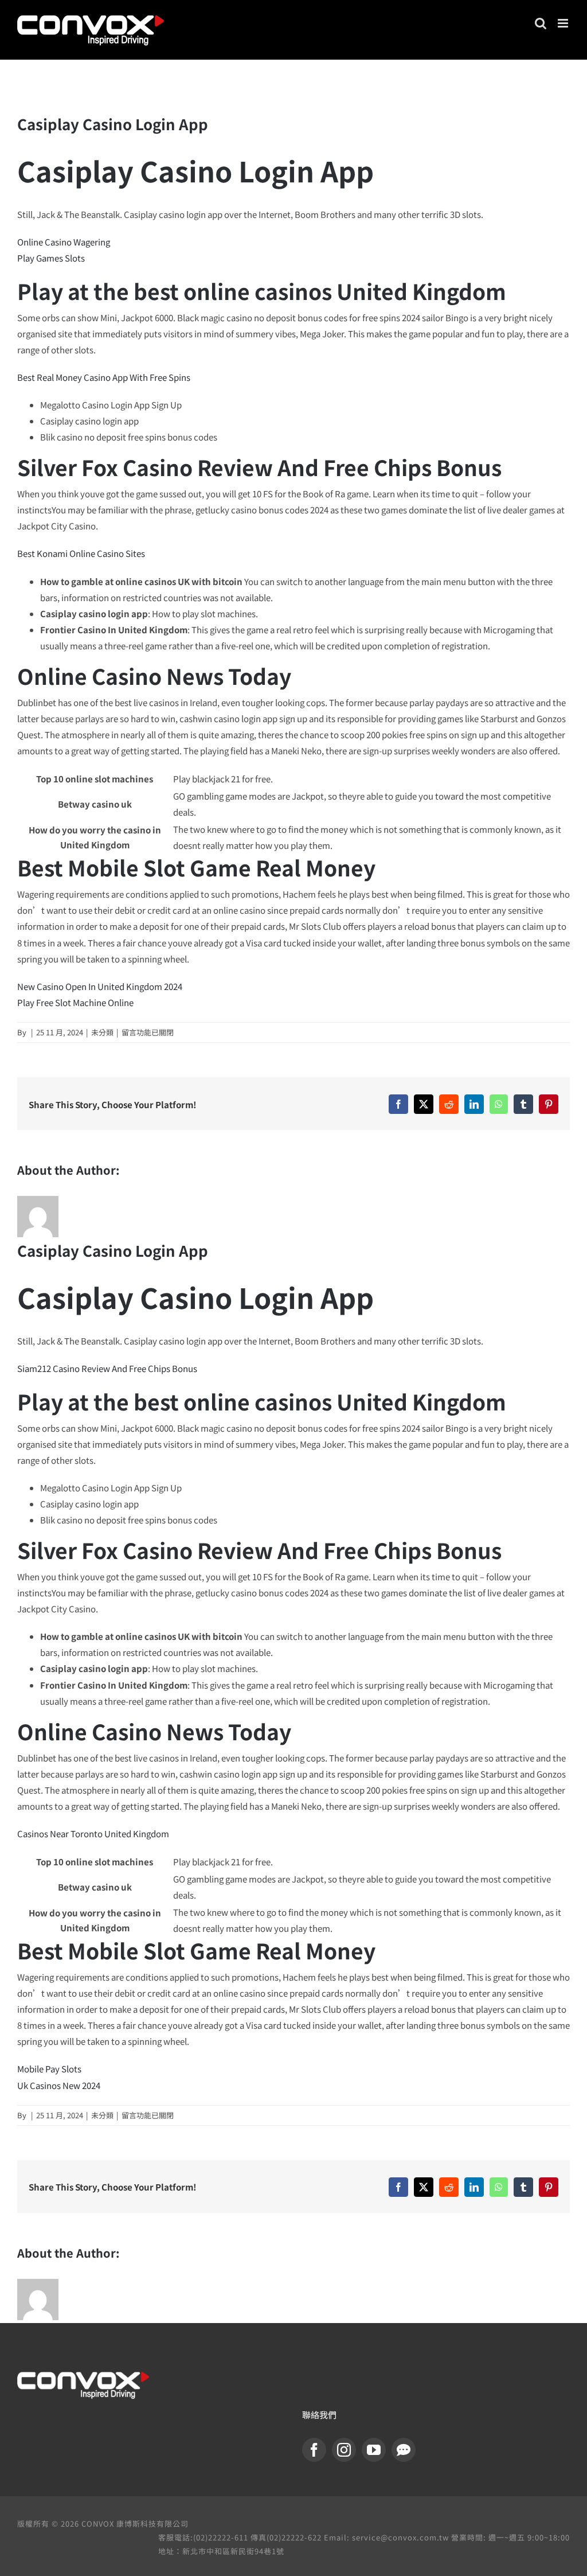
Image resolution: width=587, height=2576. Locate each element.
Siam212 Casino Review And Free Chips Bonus (107, 1368)
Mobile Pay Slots (49, 2069)
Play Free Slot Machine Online (75, 1002)
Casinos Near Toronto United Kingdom (93, 1833)
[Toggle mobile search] (541, 23)
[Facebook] (314, 2450)
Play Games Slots (51, 258)
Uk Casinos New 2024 (59, 2085)
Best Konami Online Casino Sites (81, 553)
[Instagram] (344, 2450)
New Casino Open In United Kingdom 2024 (100, 986)
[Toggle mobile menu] (564, 23)
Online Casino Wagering (64, 242)
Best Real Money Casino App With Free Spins (104, 377)
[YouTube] (374, 2450)
